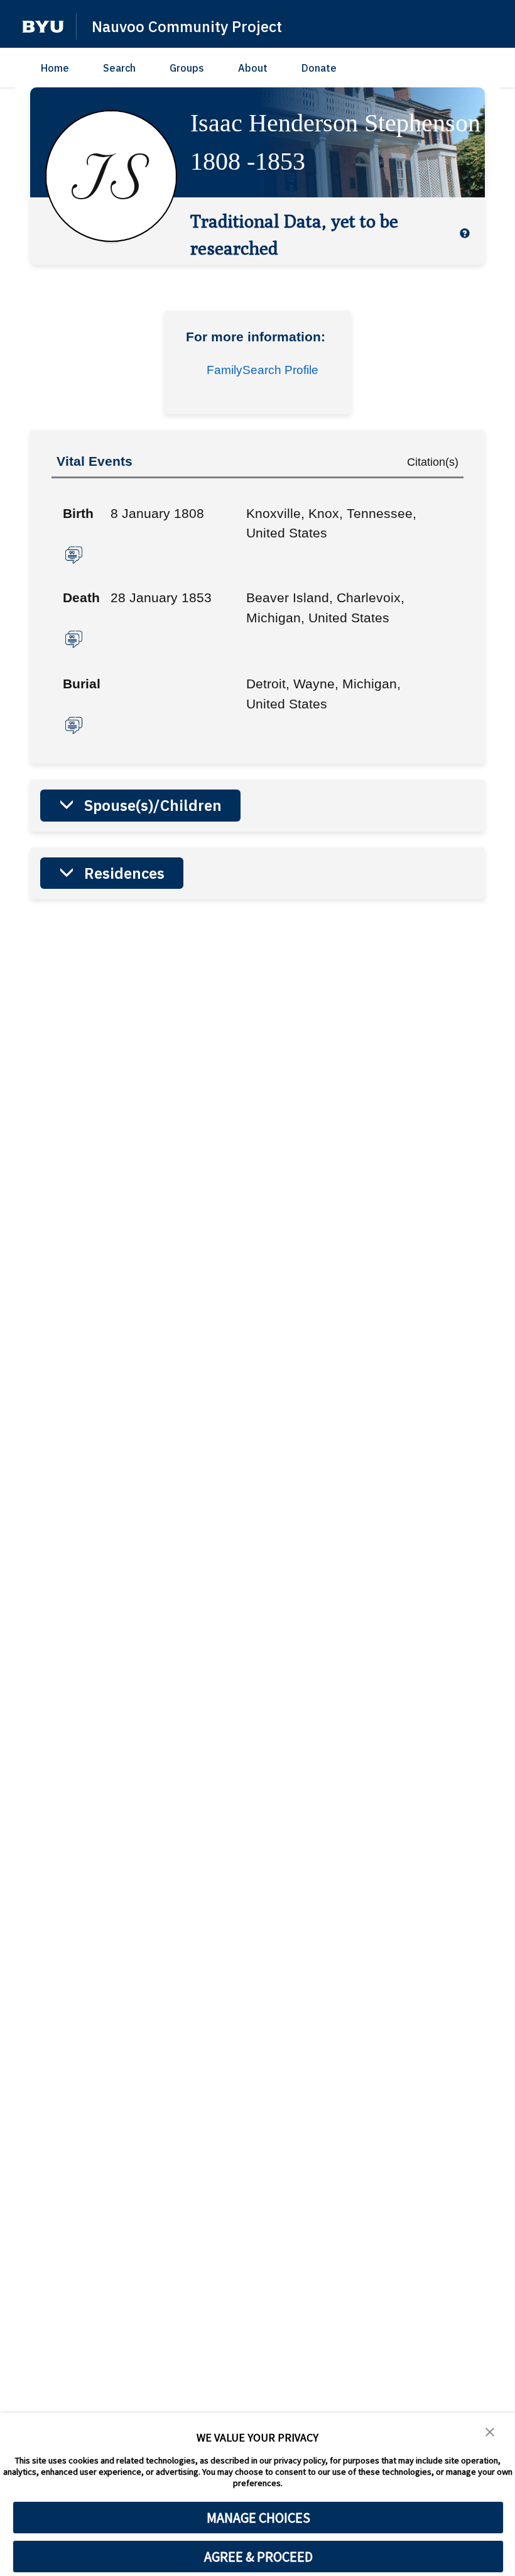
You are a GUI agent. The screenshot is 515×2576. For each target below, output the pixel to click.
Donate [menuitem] (319, 68)
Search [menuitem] (119, 68)
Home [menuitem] (55, 68)
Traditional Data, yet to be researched (294, 234)
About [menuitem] (253, 68)
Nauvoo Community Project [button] (187, 26)
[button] (43, 27)
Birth (78, 513)
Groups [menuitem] (187, 68)
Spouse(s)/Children (153, 805)
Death (81, 597)
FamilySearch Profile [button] (263, 370)
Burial (82, 684)
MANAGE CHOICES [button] (258, 2518)
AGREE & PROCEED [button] (258, 2557)
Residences (124, 873)
